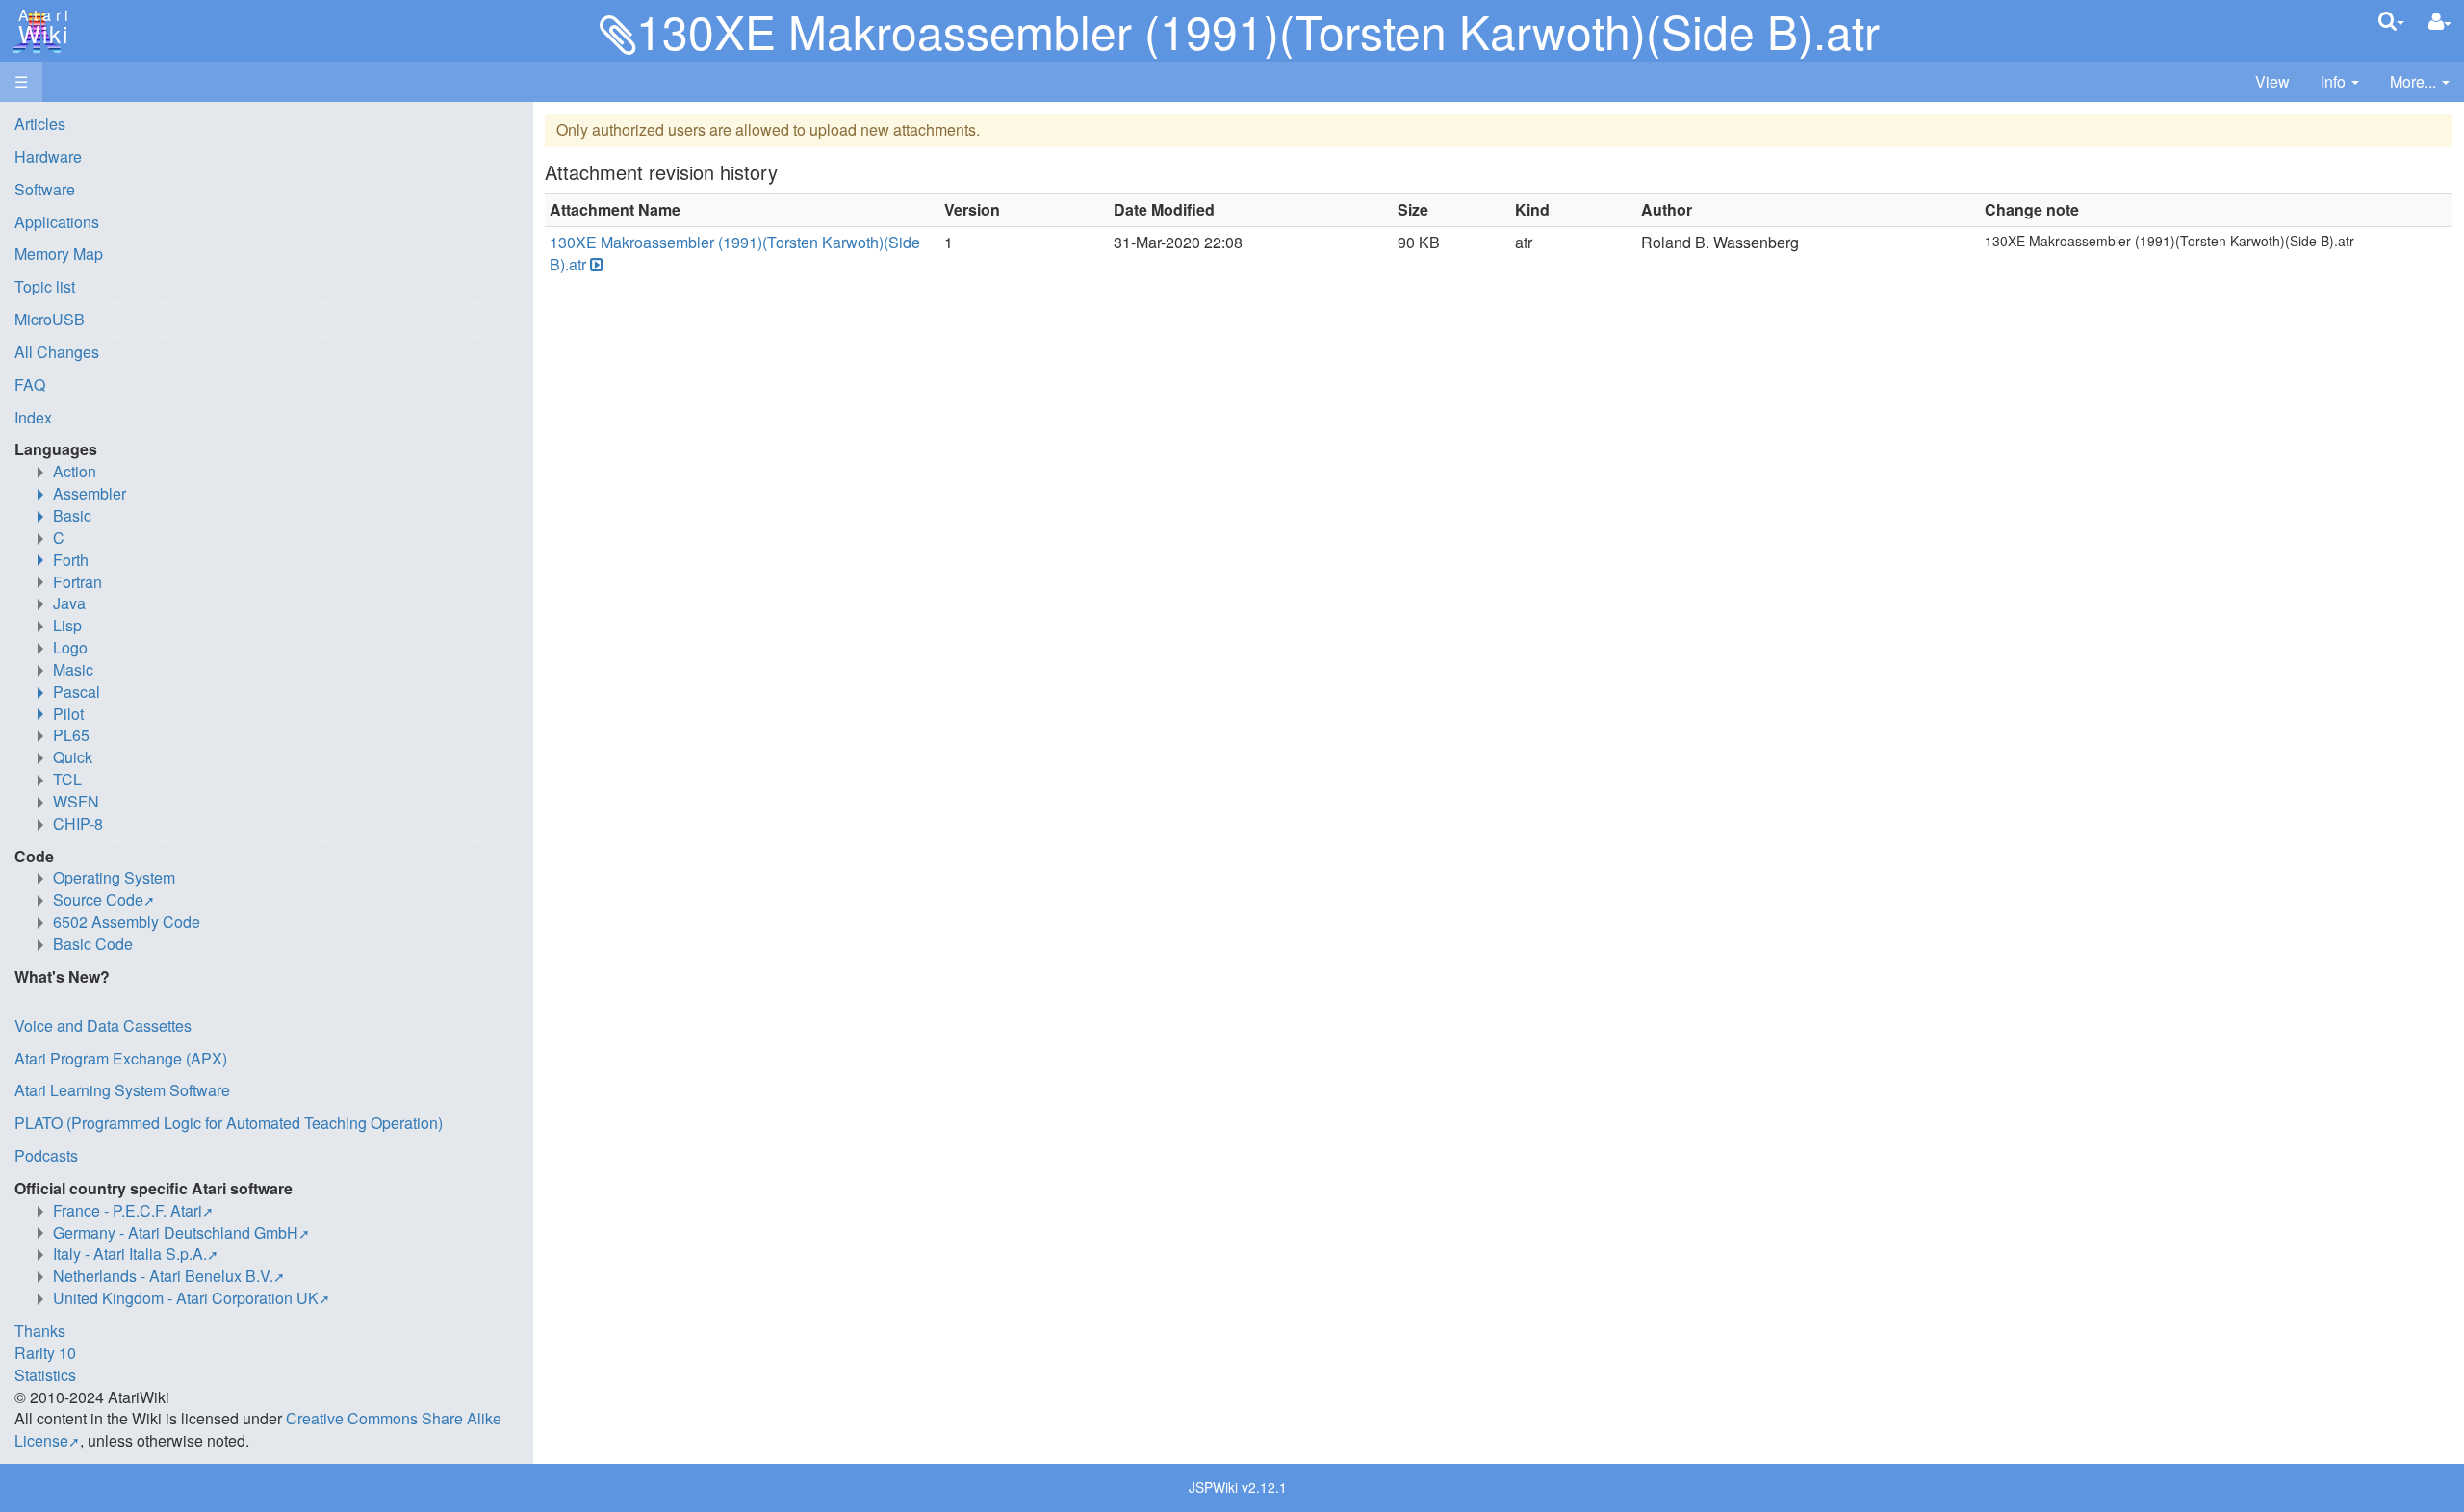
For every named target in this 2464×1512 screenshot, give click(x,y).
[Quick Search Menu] (2391, 21)
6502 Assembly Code (127, 922)
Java (69, 603)
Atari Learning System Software (122, 1090)
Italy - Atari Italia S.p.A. (130, 1254)
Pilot (68, 714)
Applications (57, 222)
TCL (67, 779)
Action (75, 471)
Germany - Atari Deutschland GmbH (176, 1232)
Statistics (45, 1375)
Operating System (114, 877)
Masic (73, 669)
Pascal (77, 692)
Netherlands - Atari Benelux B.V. (163, 1276)
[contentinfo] (2340, 82)
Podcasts (46, 1155)
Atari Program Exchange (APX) (121, 1058)
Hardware (48, 156)
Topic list (45, 286)
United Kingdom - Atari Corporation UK (186, 1298)
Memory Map (59, 254)
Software (45, 189)
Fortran (77, 582)
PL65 (71, 735)
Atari (40, 27)
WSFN (76, 801)
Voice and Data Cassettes (103, 1025)
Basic (72, 515)
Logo (70, 647)
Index (33, 417)
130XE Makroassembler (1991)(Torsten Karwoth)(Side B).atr (735, 253)
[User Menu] (2440, 22)
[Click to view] (595, 265)
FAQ (30, 384)
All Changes (57, 352)
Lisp (67, 625)
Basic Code (93, 944)
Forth (71, 560)
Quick (73, 757)
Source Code (98, 899)
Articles (40, 124)
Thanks (40, 1331)
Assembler (90, 493)
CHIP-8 (78, 823)
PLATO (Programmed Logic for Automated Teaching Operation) (229, 1123)
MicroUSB (50, 319)
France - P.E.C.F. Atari (128, 1210)
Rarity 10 (45, 1353)
